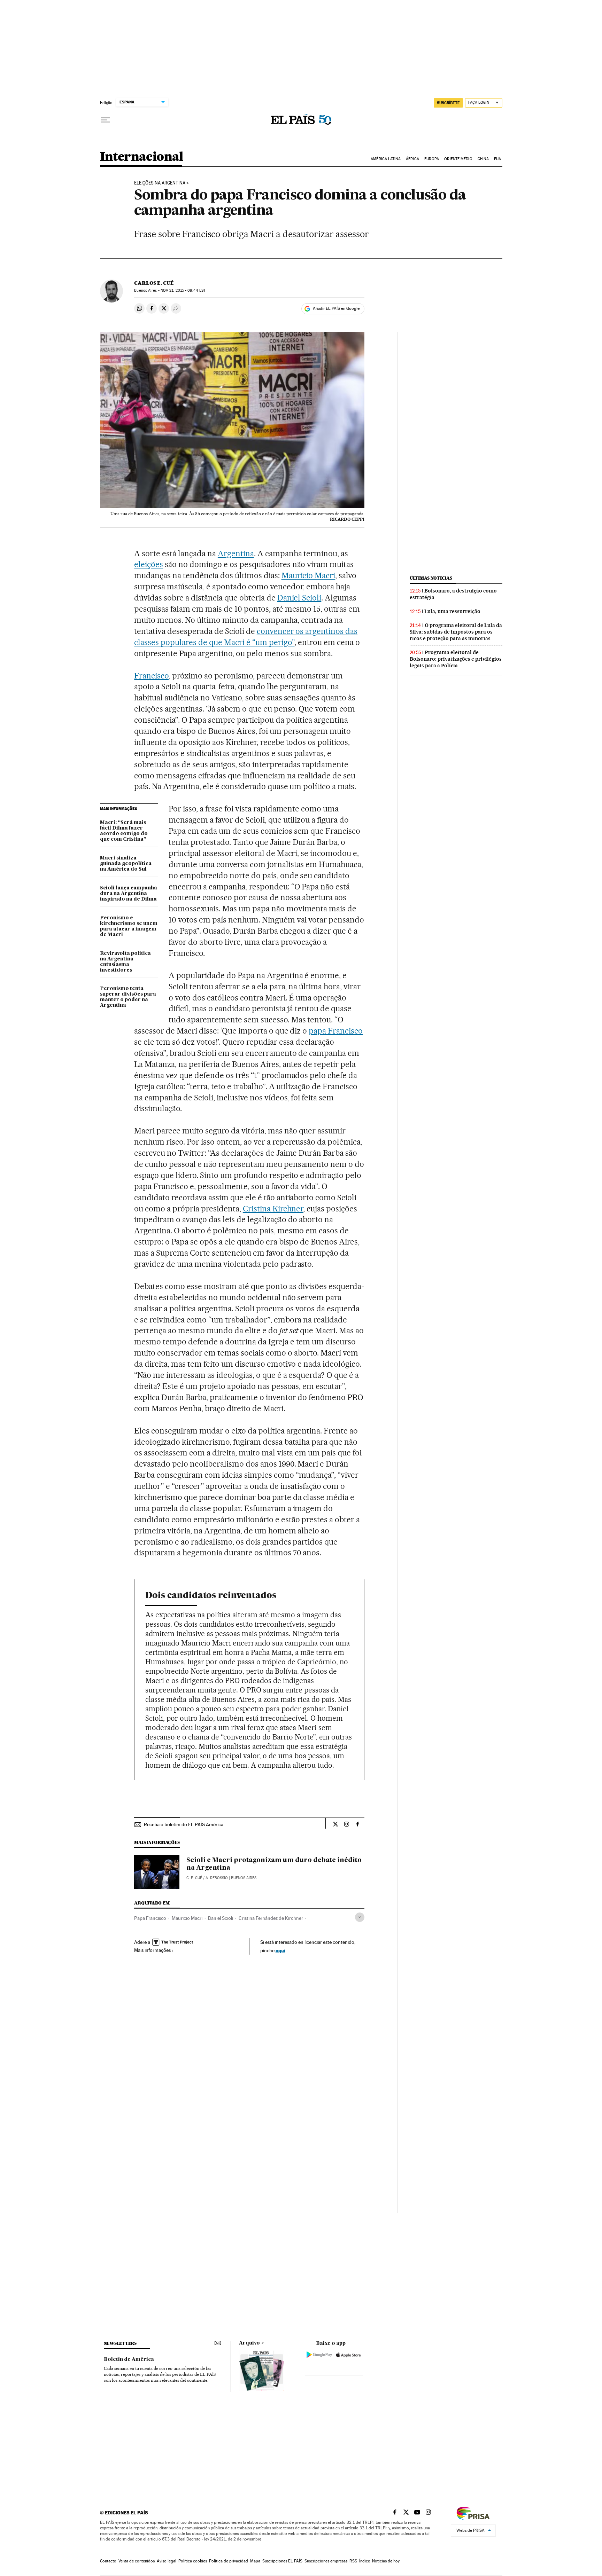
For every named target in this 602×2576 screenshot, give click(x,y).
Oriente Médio (458, 159)
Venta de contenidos (137, 2561)
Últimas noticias (431, 578)
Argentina (236, 553)
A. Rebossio (217, 1878)
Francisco (151, 676)
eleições (149, 564)
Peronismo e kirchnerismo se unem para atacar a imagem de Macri (129, 926)
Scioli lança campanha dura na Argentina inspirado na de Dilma (129, 894)
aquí (280, 1950)
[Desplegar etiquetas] (360, 1917)
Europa (432, 159)
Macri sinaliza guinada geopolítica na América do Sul (126, 864)
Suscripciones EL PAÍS (282, 2561)
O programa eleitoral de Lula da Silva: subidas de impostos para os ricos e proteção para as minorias (456, 632)
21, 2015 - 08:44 (183, 290)
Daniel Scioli (299, 598)
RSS (353, 2561)
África (412, 159)
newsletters (120, 2343)
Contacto (108, 2561)
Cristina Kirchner (273, 1209)
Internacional (142, 157)
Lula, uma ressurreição (452, 611)
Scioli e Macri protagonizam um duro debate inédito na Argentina (274, 1864)
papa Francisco (336, 1031)
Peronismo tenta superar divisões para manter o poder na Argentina (128, 997)
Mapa (255, 2561)
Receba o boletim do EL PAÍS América (184, 1824)
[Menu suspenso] (106, 120)
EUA (497, 159)
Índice (365, 2561)
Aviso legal (167, 2561)
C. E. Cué (194, 1878)
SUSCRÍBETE (448, 103)
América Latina (385, 159)
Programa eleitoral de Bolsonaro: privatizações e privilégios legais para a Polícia (456, 659)
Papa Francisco (150, 1918)
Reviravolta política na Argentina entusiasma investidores (125, 962)
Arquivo (249, 2343)
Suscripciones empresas (326, 2561)
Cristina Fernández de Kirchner (271, 1918)
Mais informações (152, 1950)
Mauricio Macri (308, 575)
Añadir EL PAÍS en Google (336, 308)
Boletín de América (129, 2359)
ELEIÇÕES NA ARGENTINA (160, 183)
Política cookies (193, 2561)
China (483, 159)
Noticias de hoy (386, 2561)
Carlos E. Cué (154, 283)
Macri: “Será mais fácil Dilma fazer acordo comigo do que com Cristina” (124, 831)
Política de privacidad (229, 2561)
